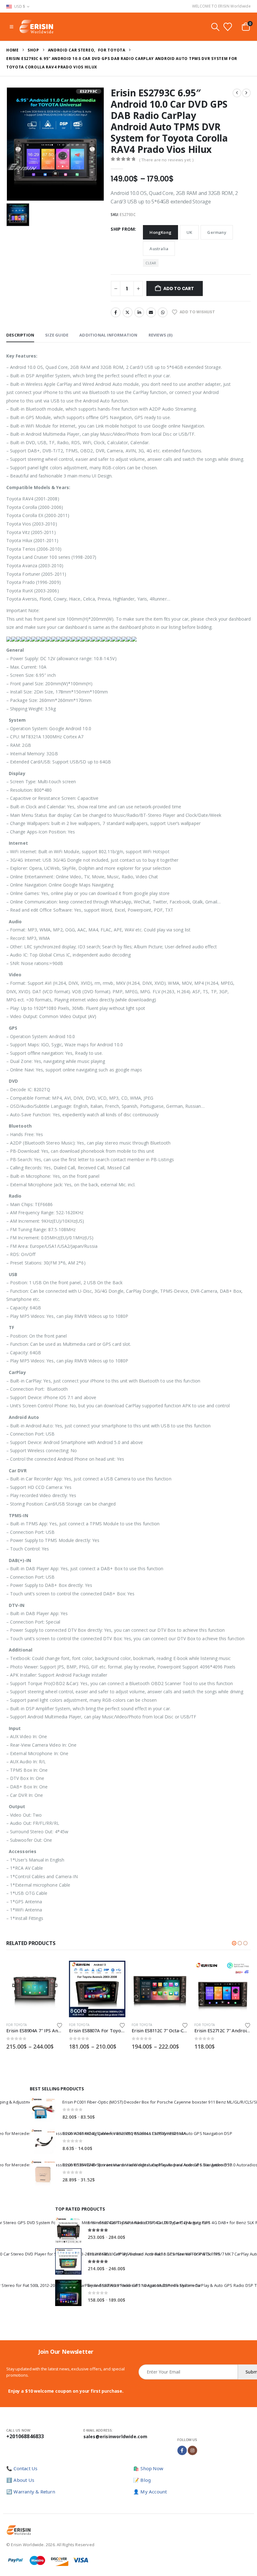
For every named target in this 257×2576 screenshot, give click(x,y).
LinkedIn (139, 312)
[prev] (237, 93)
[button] (11, 27)
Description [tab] (20, 335)
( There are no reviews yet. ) (166, 160)
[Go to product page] (34, 1989)
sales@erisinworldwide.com (115, 2436)
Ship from (123, 229)
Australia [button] (159, 249)
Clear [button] (151, 263)
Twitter (128, 312)
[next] (246, 93)
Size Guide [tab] (57, 335)
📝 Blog (142, 2480)
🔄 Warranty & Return (31, 2492)
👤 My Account (150, 2492)
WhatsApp (163, 312)
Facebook (116, 312)
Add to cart (179, 288)
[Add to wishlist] (60, 2025)
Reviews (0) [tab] (160, 335)
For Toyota (16, 2025)
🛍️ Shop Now (148, 2468)
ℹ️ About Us (20, 2480)
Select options (52, 1971)
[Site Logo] (36, 27)
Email (151, 312)
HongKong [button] (160, 232)
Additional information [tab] (108, 335)
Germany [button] (217, 232)
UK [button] (189, 232)
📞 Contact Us (22, 2468)
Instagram (192, 2450)
